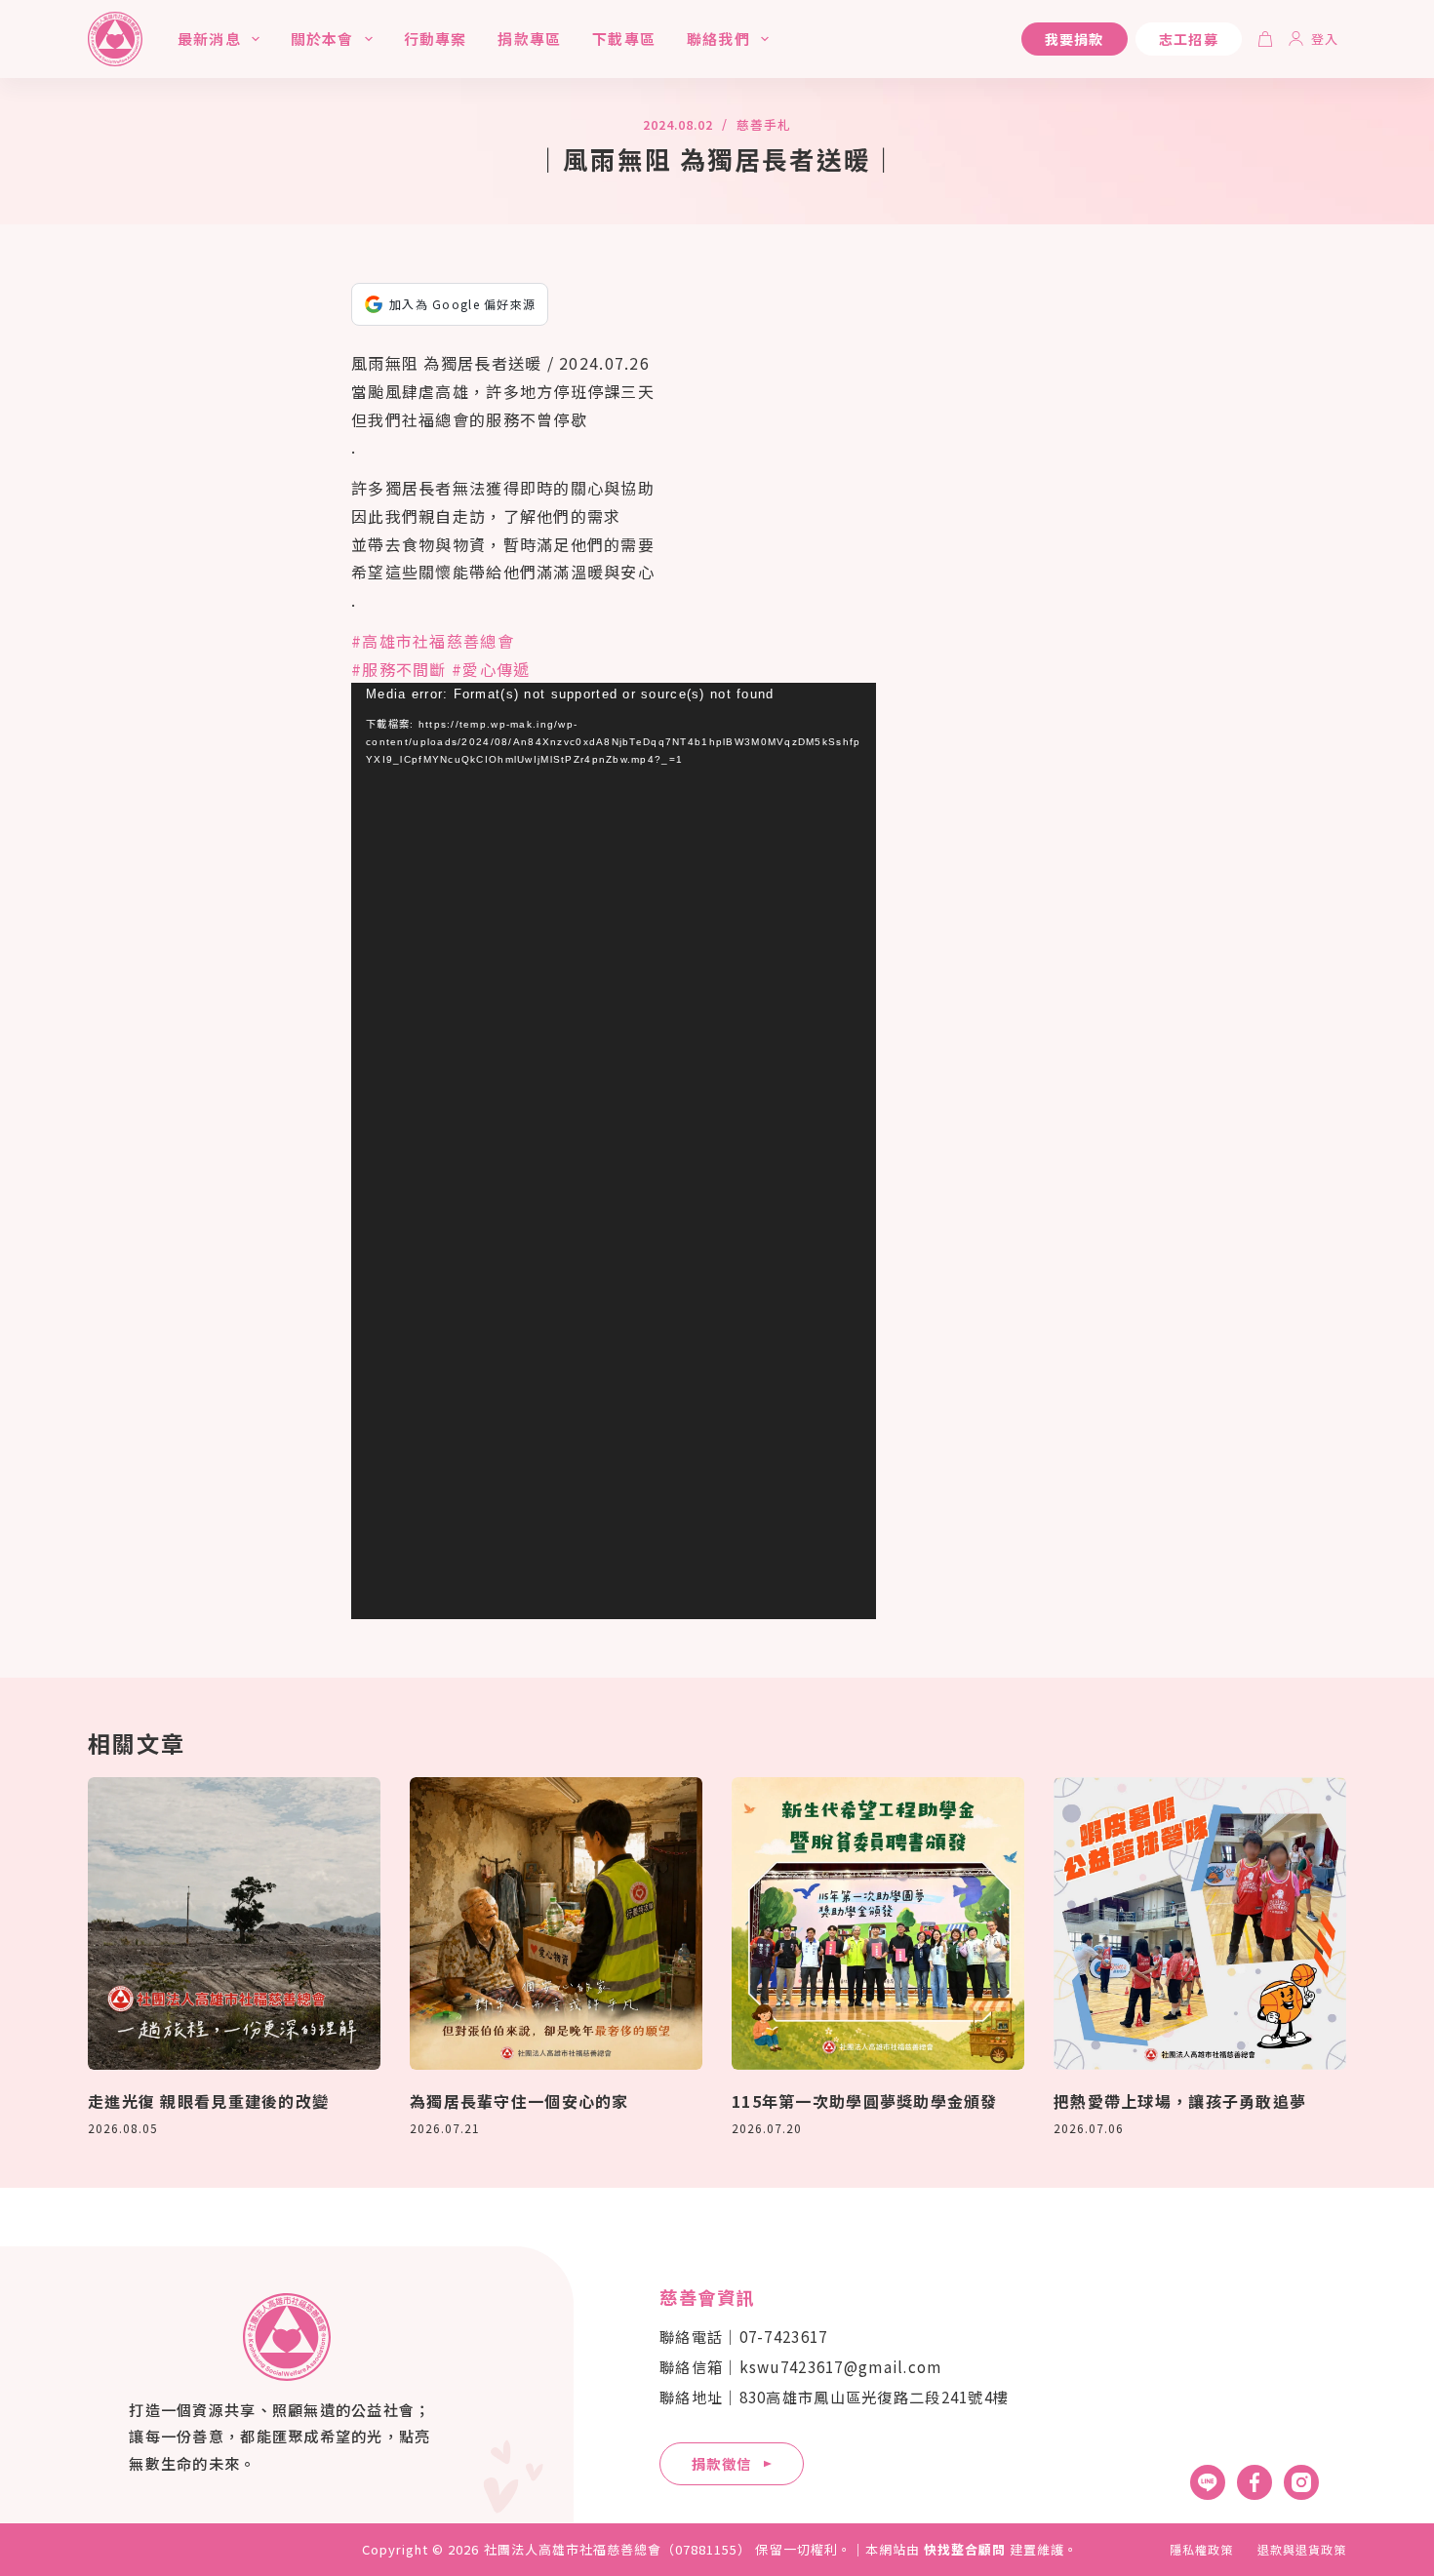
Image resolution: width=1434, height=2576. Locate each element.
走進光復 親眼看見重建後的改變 (208, 2101)
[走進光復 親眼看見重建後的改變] (234, 1923)
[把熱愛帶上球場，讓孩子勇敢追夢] (1200, 1923)
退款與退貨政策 (1302, 2550)
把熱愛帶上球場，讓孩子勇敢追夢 (1180, 2101)
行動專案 (436, 39)
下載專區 (624, 39)
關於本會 (322, 39)
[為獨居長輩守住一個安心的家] (556, 1923)
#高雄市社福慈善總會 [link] (433, 641)
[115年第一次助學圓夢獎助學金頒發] (878, 1923)
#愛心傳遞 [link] (491, 669)
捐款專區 (529, 39)
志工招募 (1189, 39)
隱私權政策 (1201, 2550)
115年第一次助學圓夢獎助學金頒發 (865, 2101)
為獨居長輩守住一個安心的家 (519, 2101)
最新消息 (209, 39)
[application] (614, 1151)
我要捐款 (1075, 39)
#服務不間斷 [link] (399, 669)
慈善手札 (764, 124)
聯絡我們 (718, 39)
